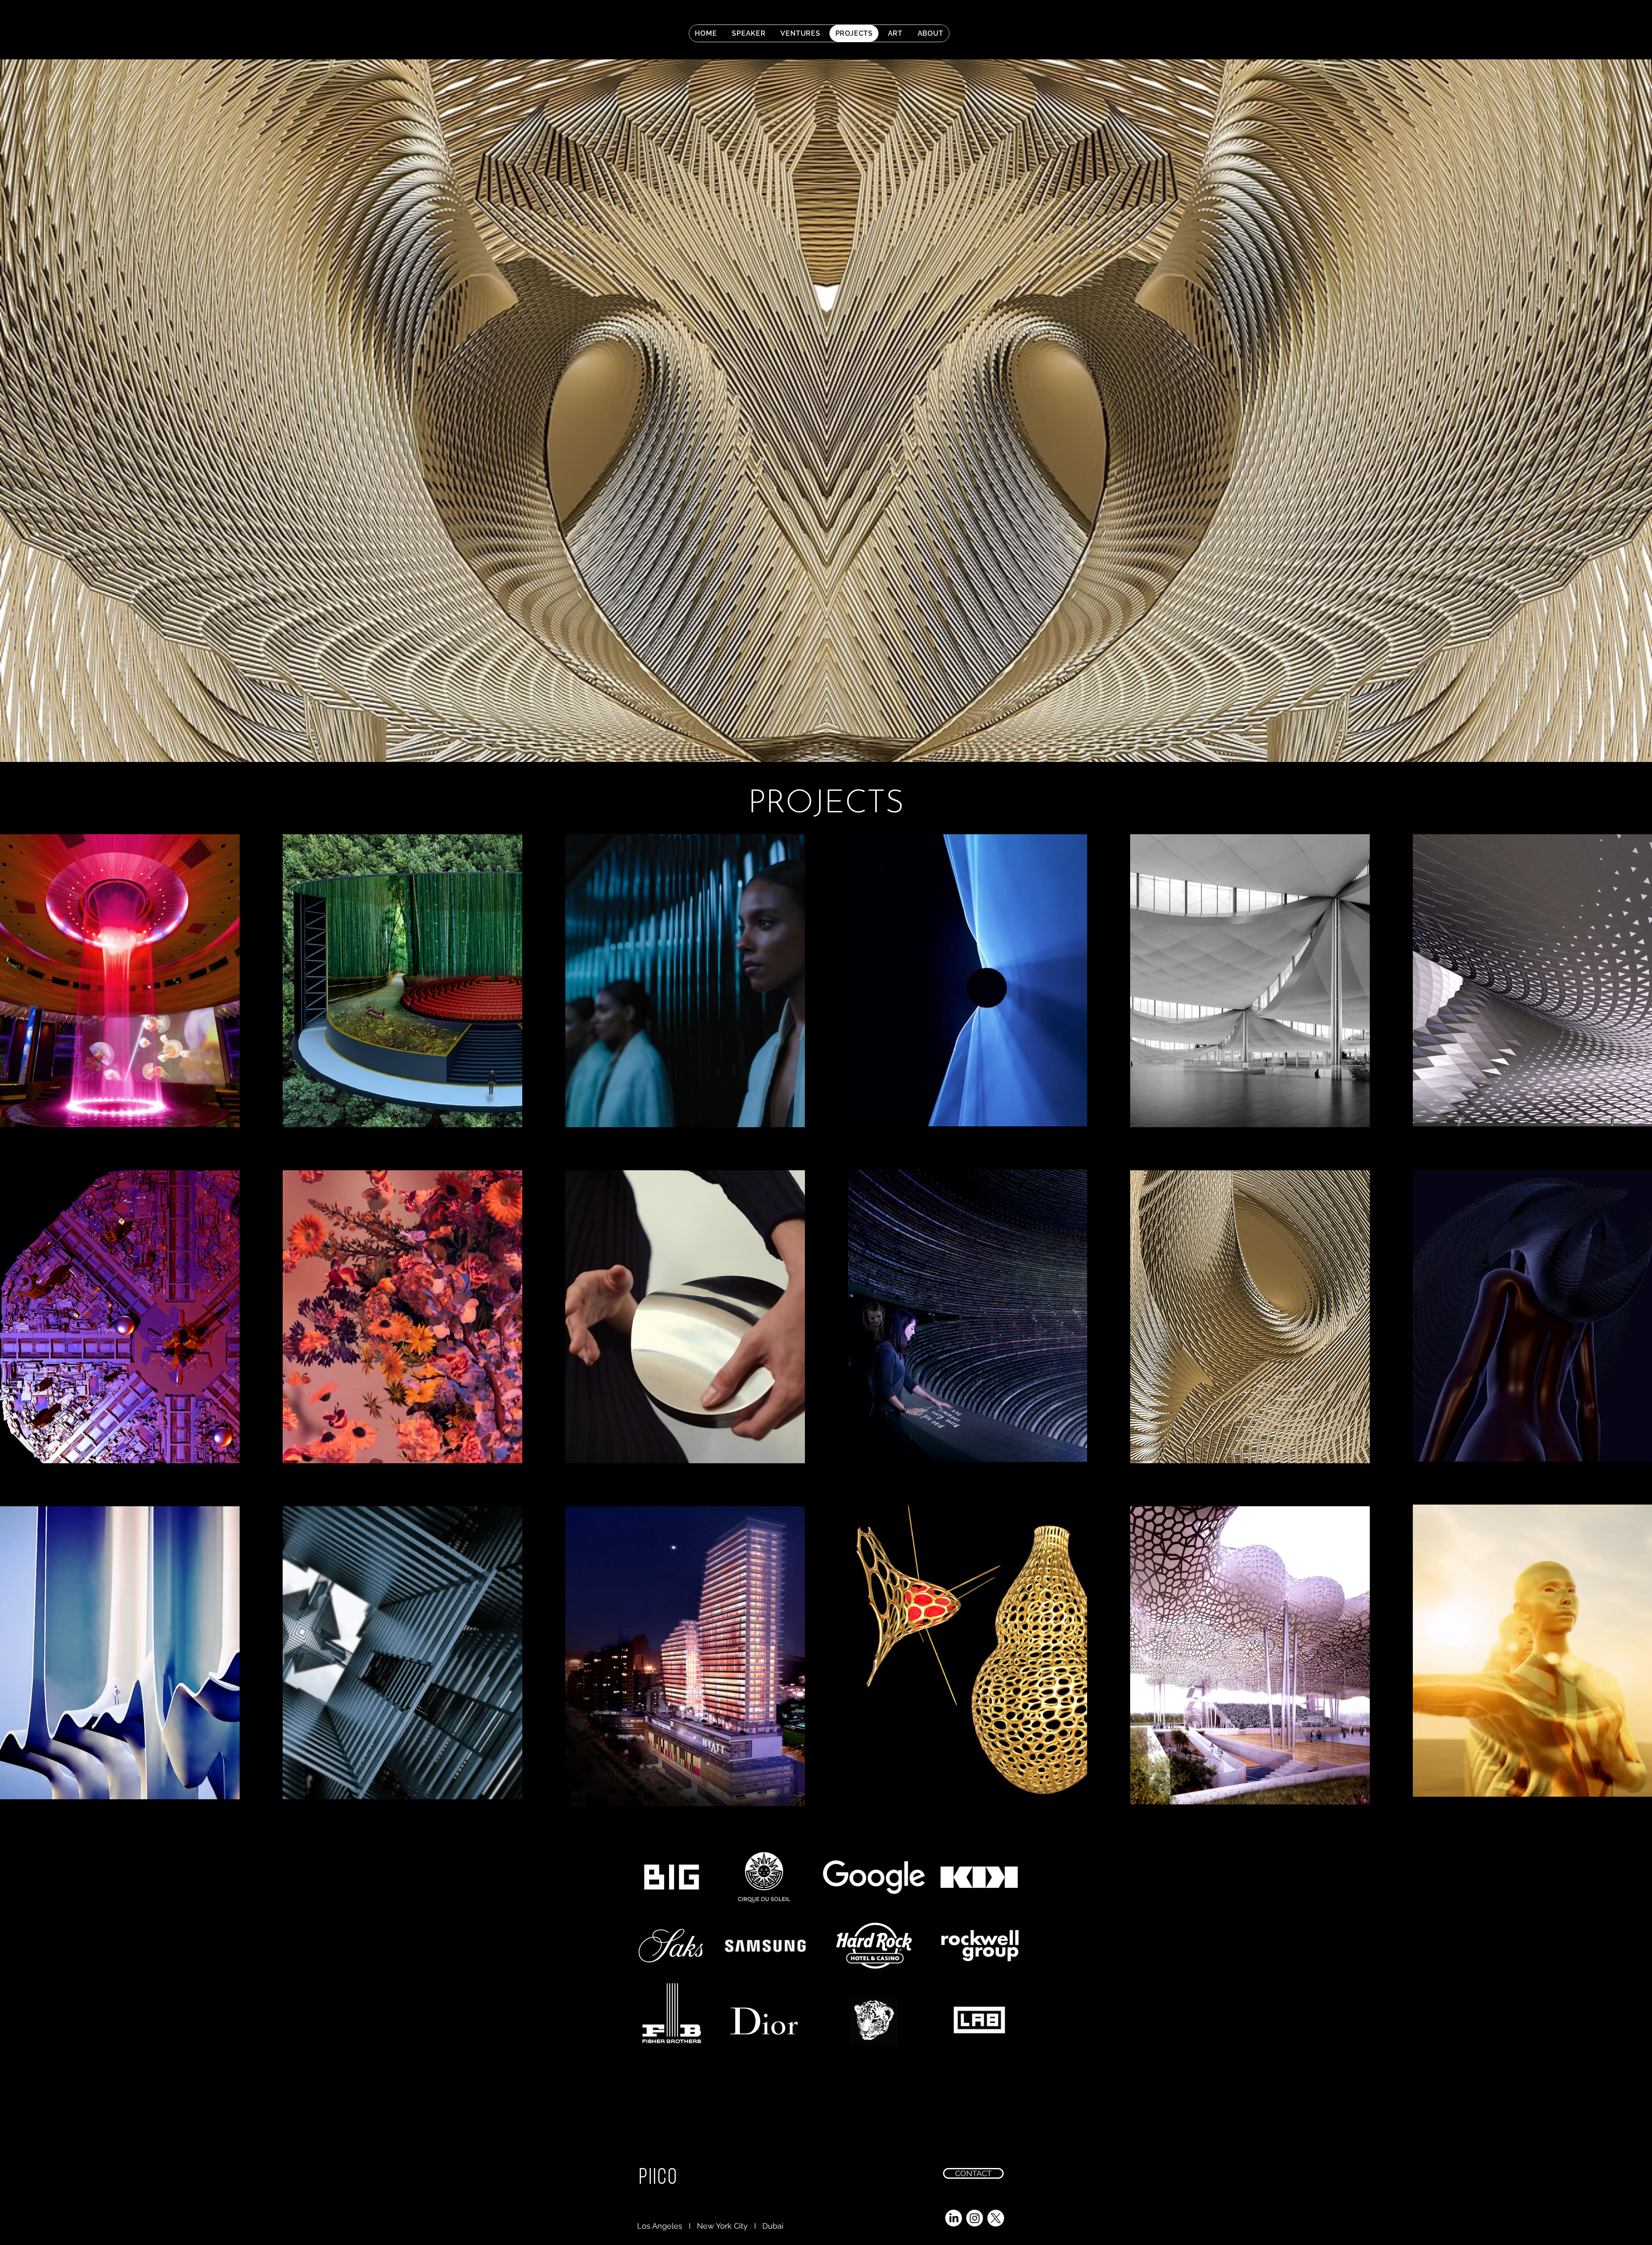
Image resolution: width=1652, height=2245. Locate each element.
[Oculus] (818, 740)
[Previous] (48, 411)
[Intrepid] (811, 740)
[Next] (1604, 411)
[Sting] (834, 740)
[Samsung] (826, 740)
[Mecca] (841, 740)
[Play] (1256, 32)
